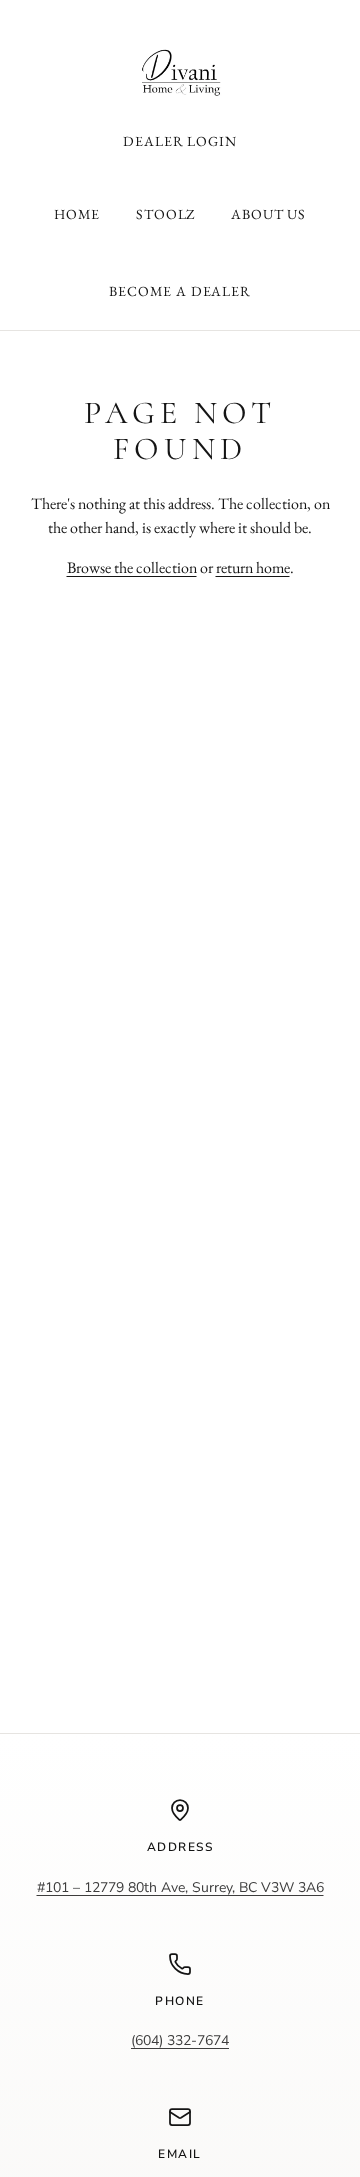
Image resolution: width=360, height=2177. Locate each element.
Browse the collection (132, 567)
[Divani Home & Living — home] (180, 73)
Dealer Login (179, 141)
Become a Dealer (180, 291)
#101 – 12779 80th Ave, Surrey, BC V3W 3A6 (180, 1887)
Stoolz (165, 214)
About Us (268, 214)
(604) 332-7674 (180, 2040)
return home (253, 567)
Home (77, 214)
